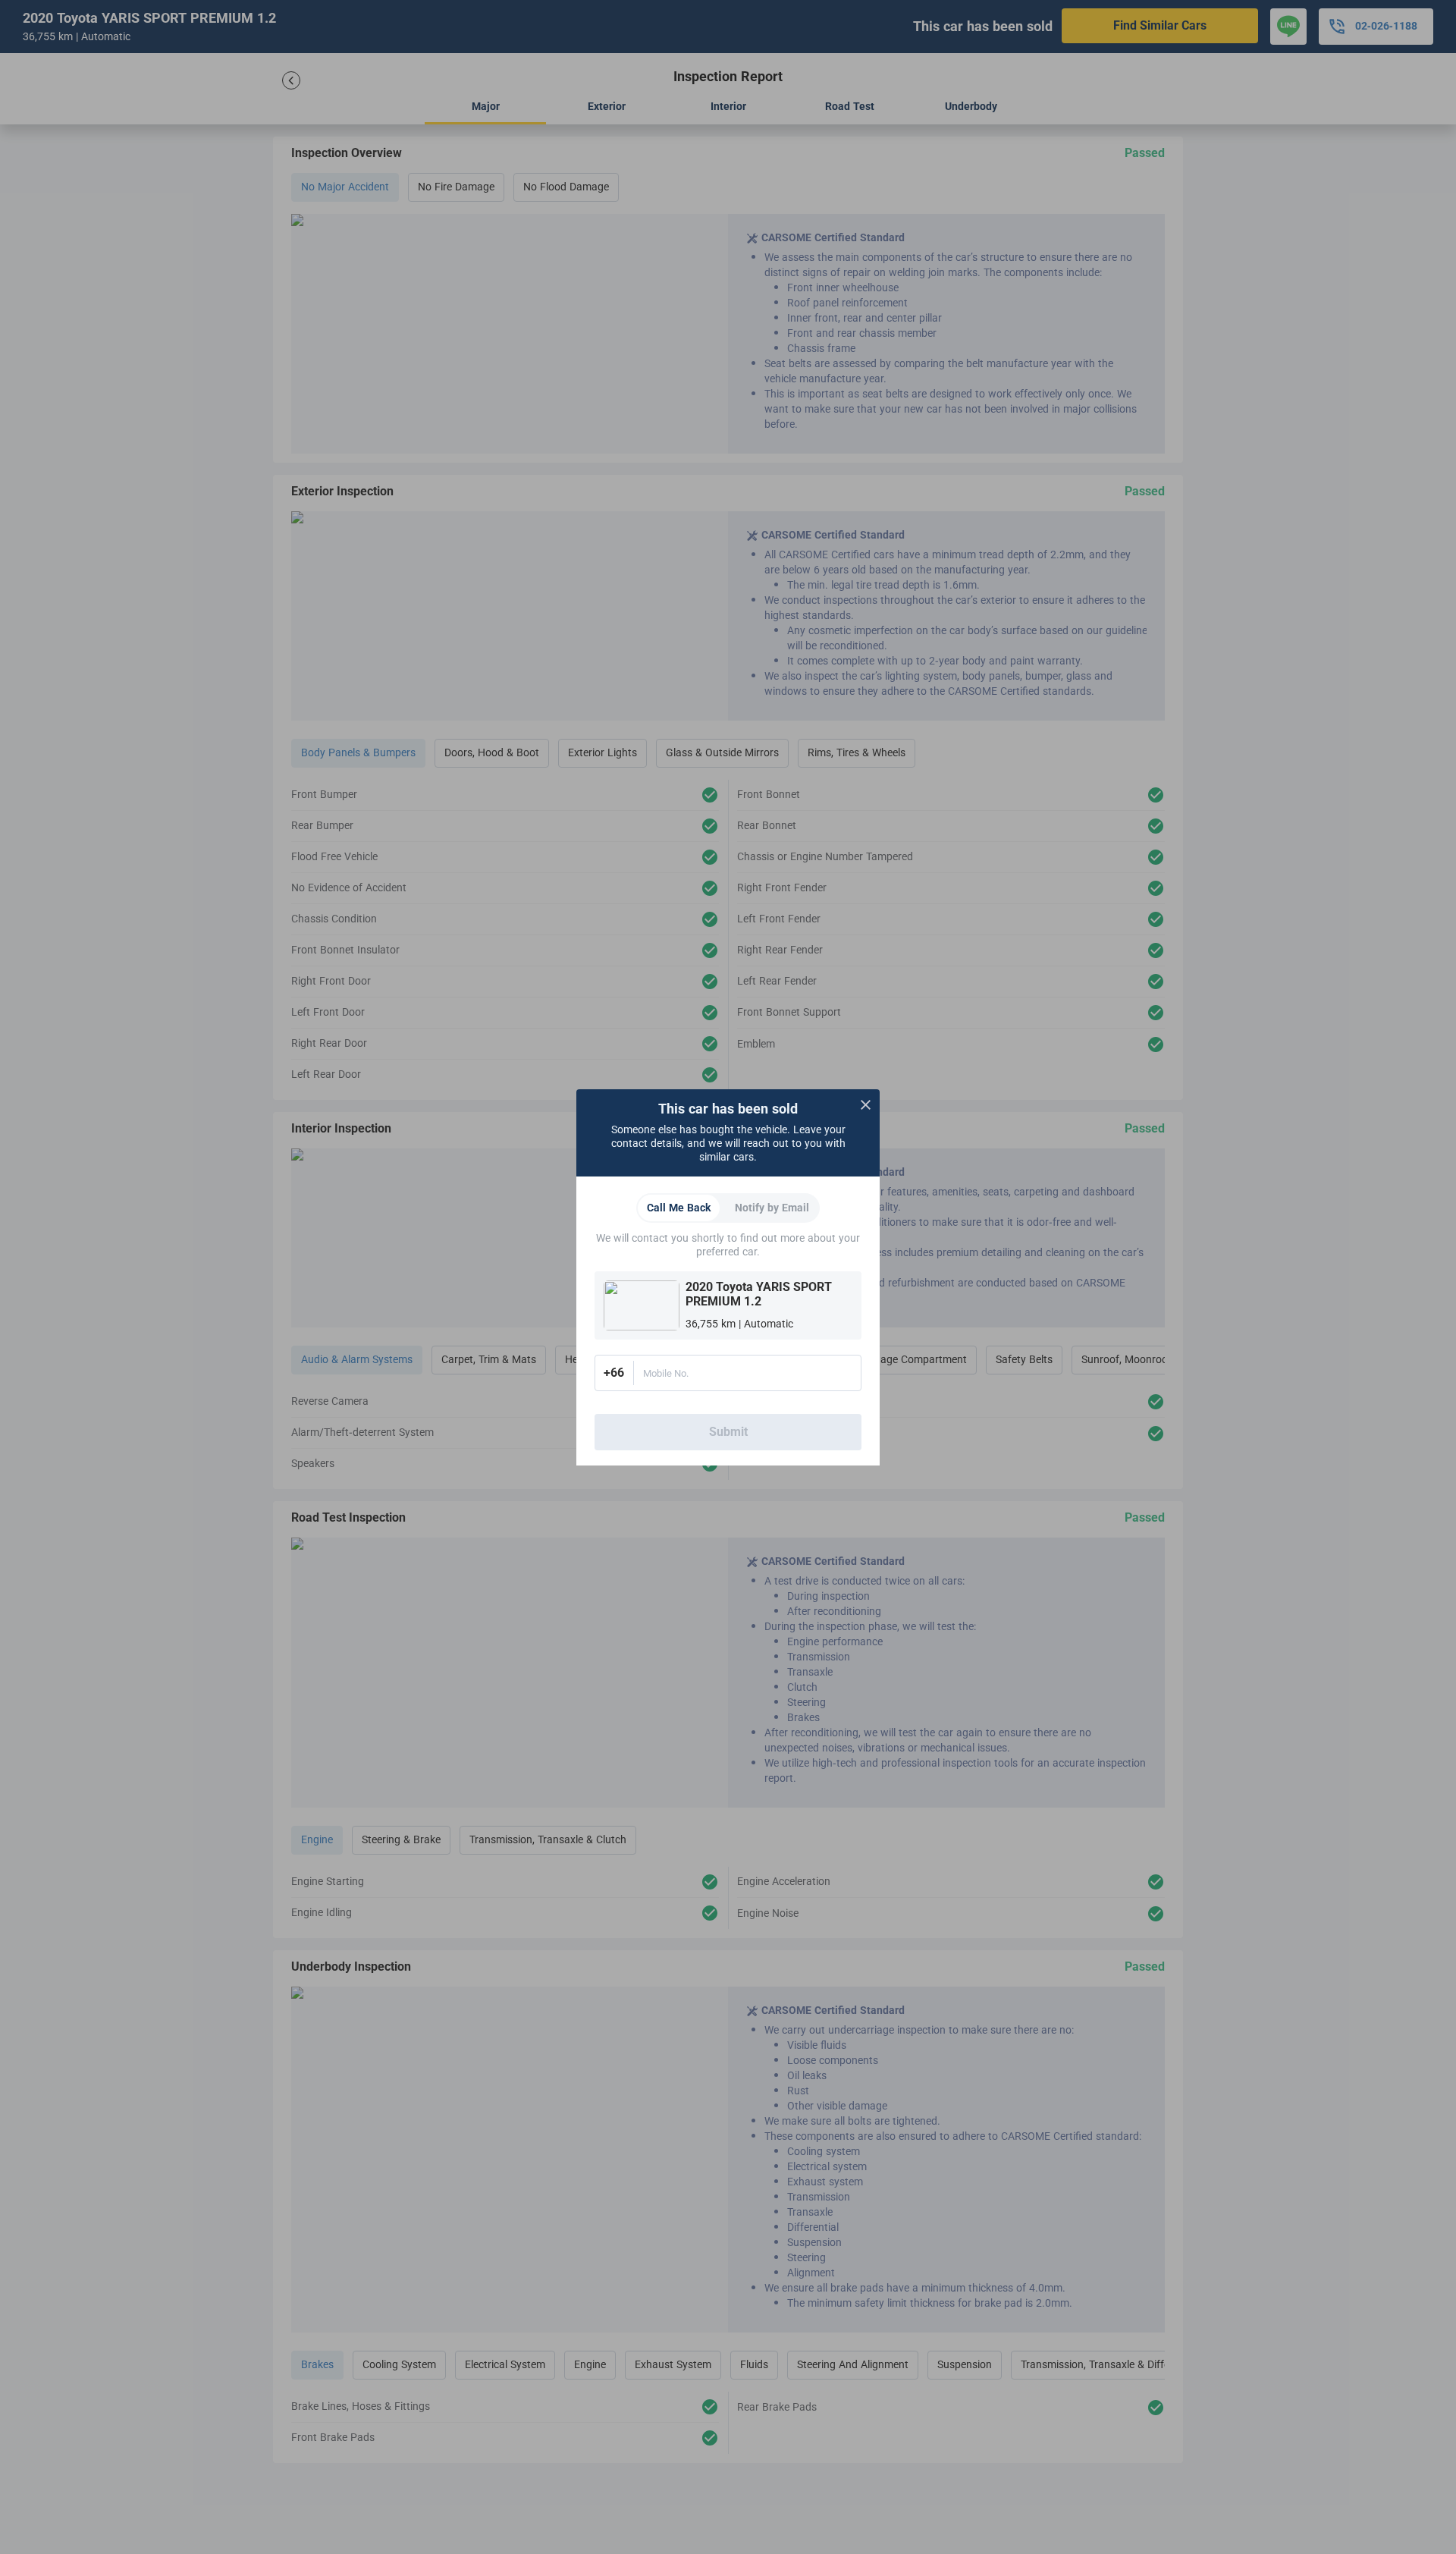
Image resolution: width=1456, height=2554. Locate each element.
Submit (728, 1432)
